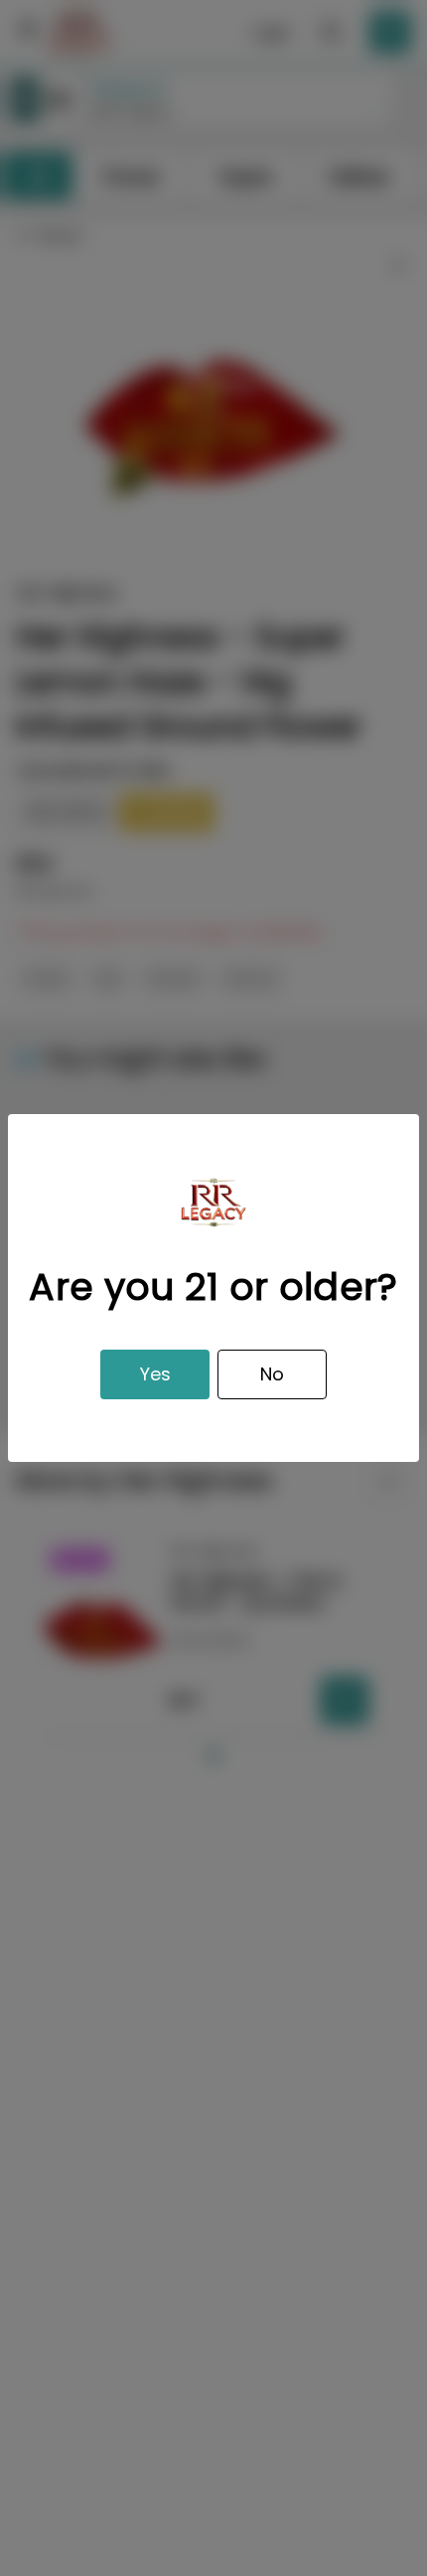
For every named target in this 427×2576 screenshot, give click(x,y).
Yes (155, 1374)
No (272, 1374)
